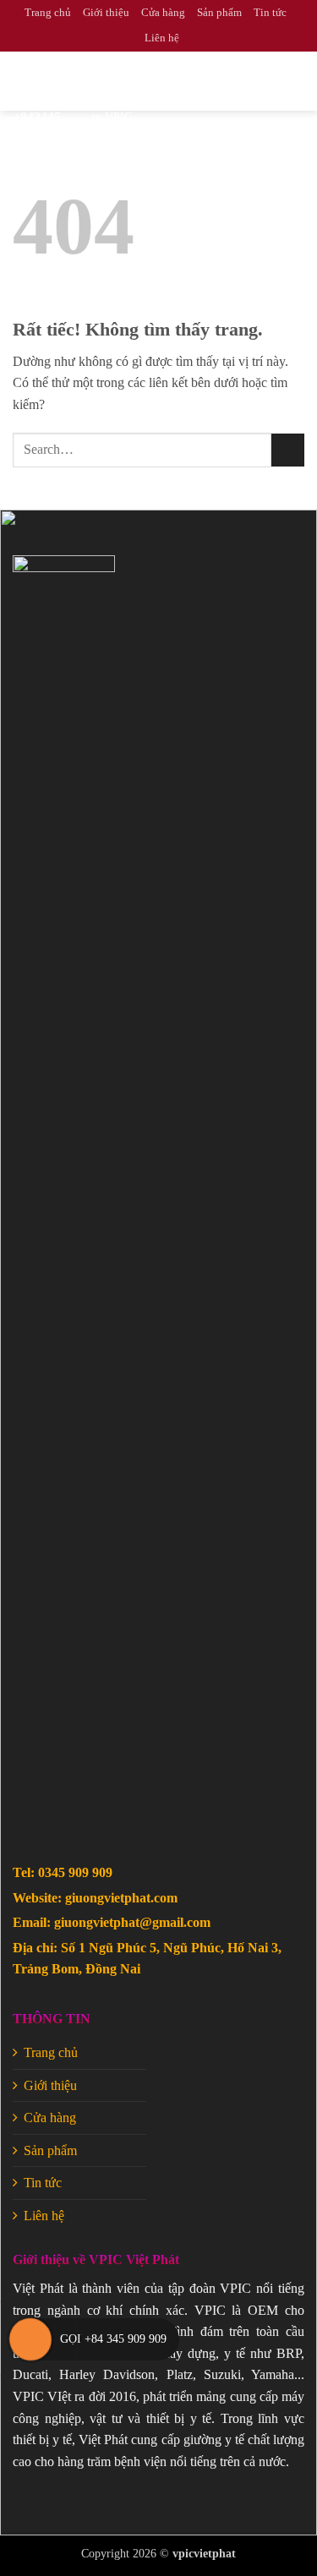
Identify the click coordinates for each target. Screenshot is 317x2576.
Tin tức (270, 13)
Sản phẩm (219, 13)
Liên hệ (162, 38)
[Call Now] (30, 2339)
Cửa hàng (163, 13)
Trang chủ (48, 13)
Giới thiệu (106, 13)
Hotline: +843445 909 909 (46, 117)
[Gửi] (288, 450)
